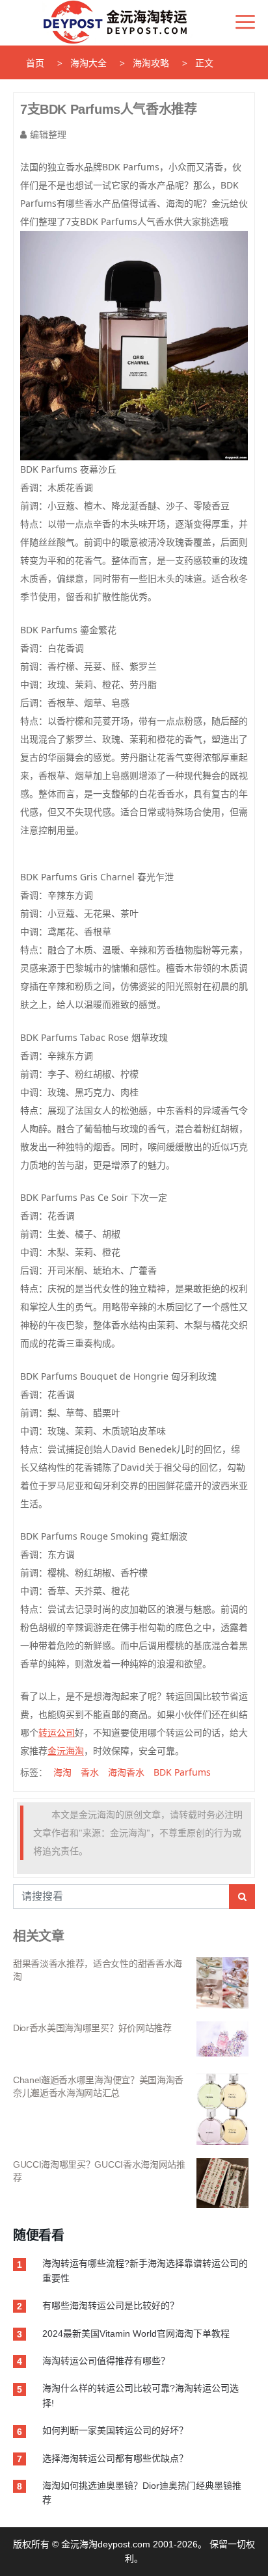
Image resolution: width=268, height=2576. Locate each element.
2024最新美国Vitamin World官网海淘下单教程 (136, 2333)
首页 (35, 63)
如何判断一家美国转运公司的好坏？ (115, 2430)
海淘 (62, 1772)
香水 (90, 1772)
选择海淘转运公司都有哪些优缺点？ (115, 2458)
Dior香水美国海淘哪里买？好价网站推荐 (92, 2028)
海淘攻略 (151, 63)
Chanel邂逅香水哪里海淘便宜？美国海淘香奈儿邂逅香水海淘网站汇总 (98, 2086)
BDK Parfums (182, 1772)
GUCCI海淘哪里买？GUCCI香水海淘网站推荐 (99, 2171)
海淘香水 (126, 1772)
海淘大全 (88, 63)
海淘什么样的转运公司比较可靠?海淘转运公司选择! (141, 2395)
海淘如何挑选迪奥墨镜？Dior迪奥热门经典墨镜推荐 (142, 2493)
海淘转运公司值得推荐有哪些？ (106, 2361)
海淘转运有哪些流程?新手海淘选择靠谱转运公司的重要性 (145, 2270)
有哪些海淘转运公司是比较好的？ (111, 2306)
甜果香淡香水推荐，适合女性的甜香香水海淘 (98, 1970)
